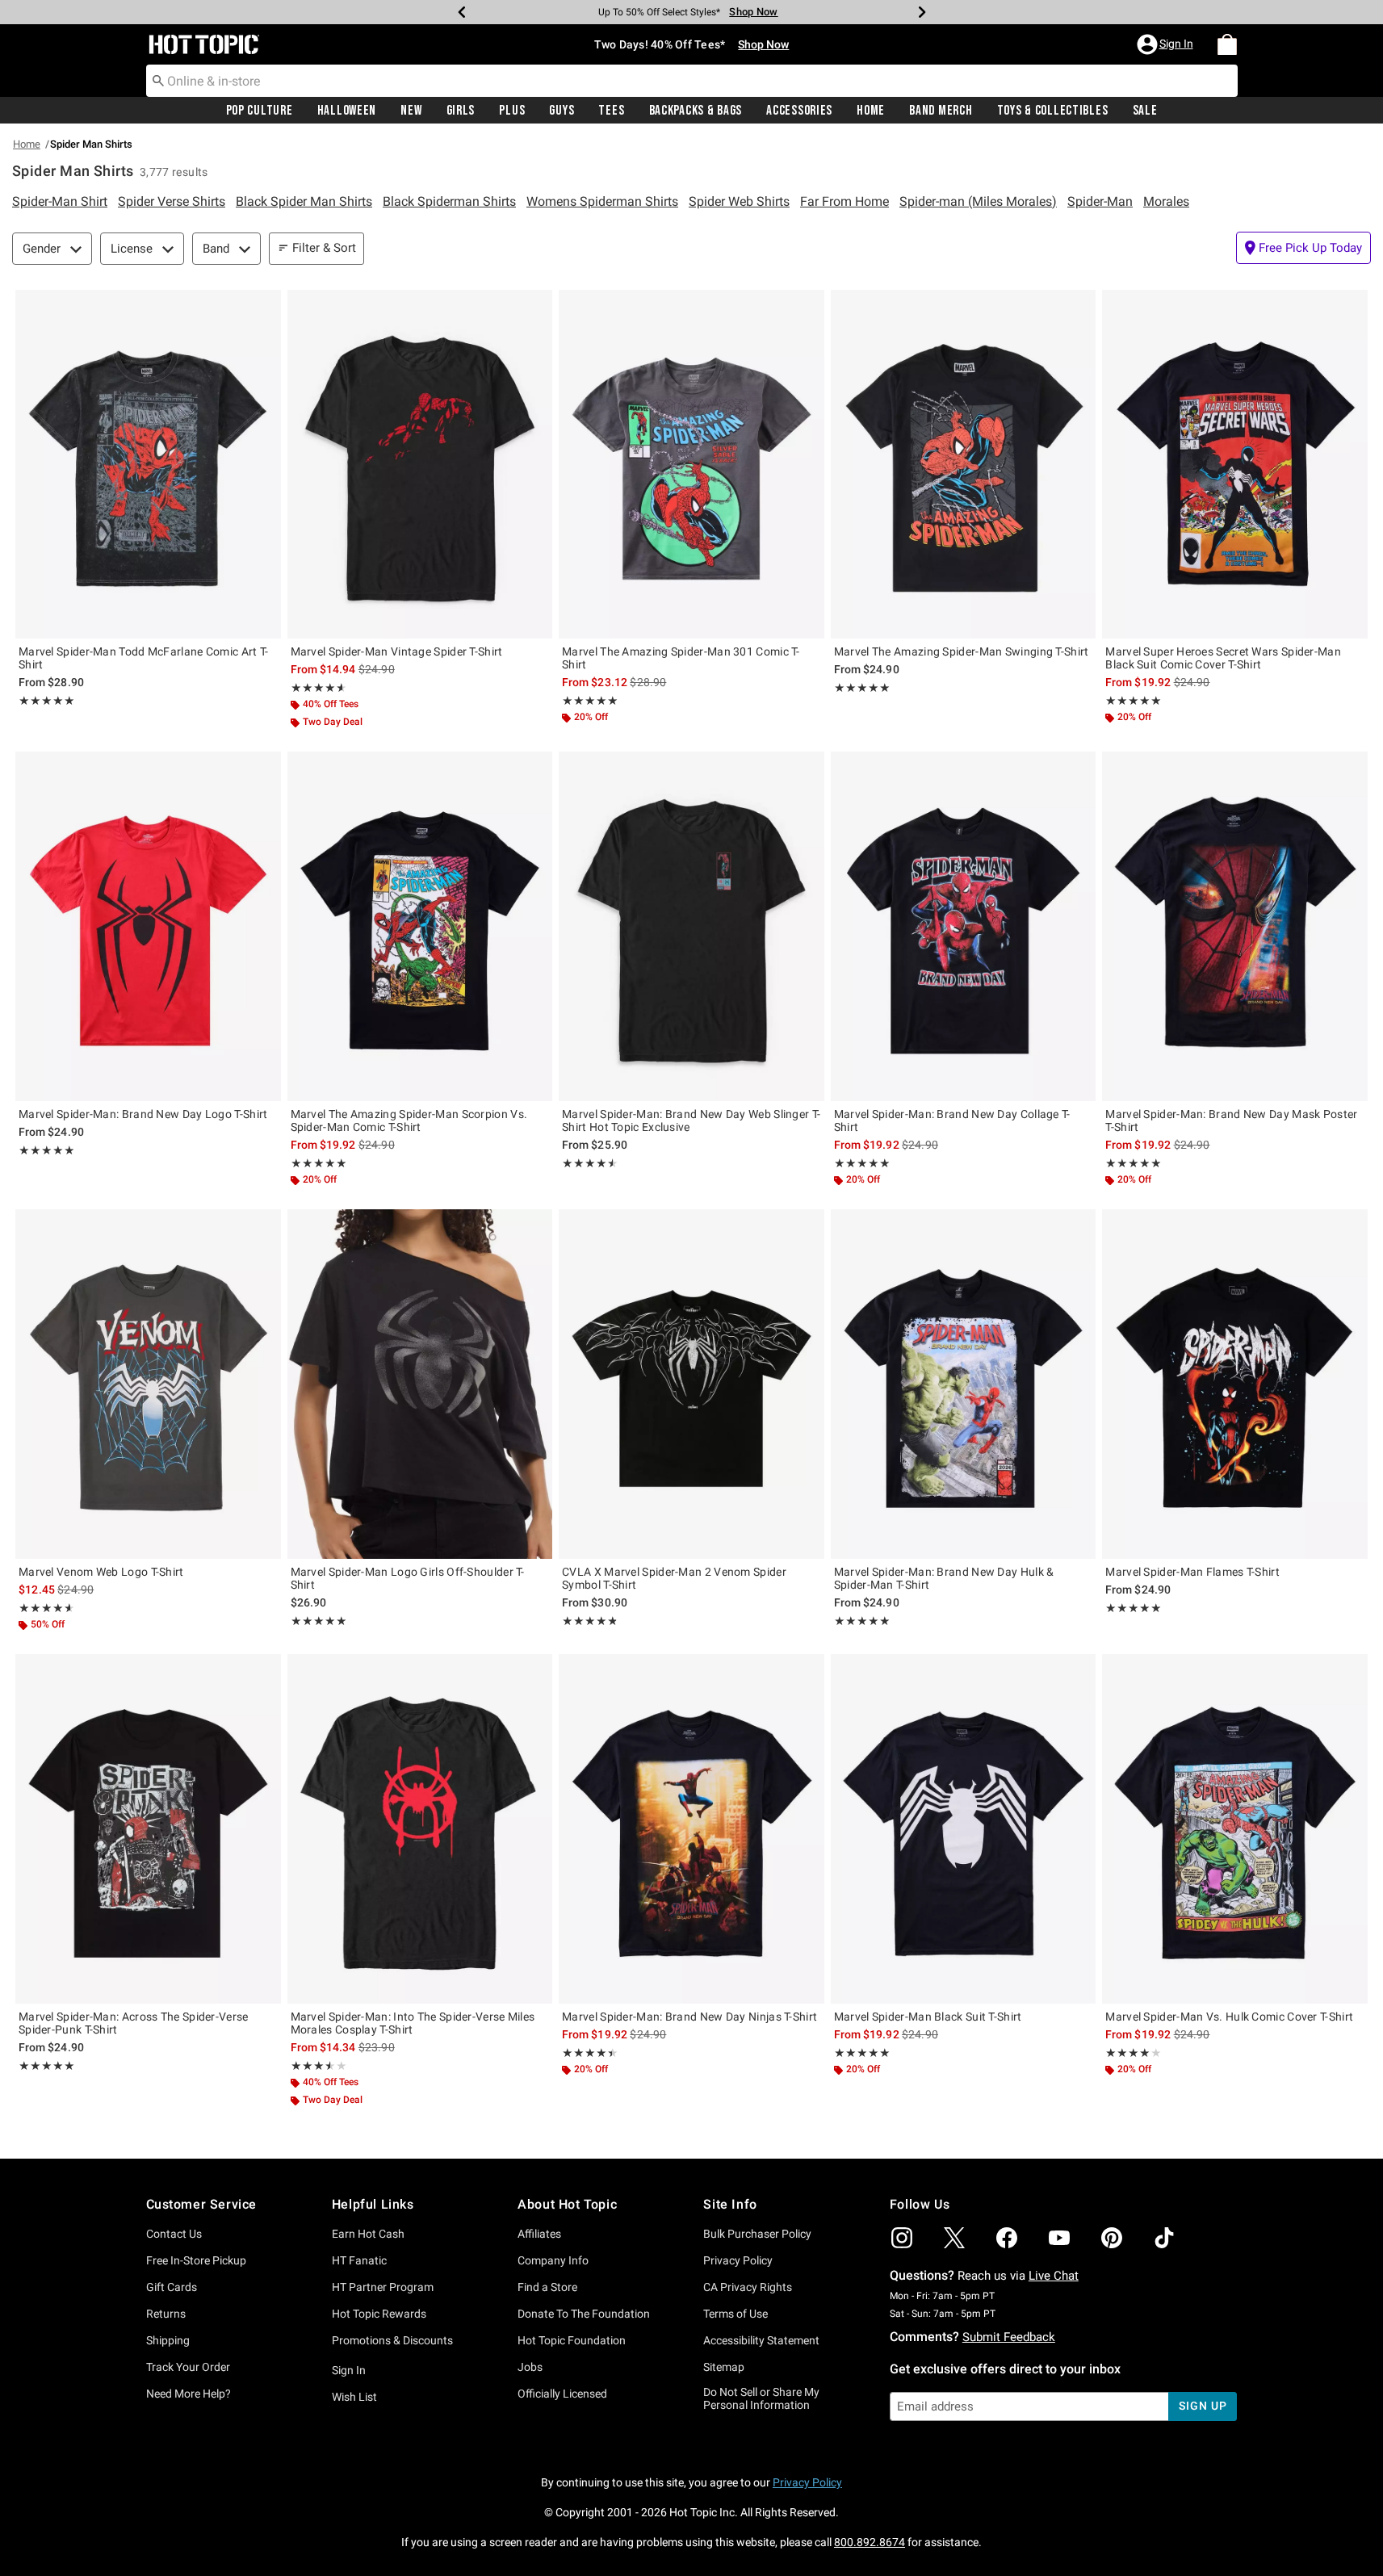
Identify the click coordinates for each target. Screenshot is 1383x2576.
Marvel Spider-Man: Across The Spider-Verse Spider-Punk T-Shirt (134, 2023)
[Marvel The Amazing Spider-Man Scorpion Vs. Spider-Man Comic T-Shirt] (420, 926)
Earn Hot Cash (368, 2234)
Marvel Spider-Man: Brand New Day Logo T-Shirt (143, 1114)
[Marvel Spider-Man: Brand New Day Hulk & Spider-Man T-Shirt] (964, 1384)
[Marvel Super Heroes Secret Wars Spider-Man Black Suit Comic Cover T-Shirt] (1235, 464)
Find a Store (547, 2287)
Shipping (168, 2340)
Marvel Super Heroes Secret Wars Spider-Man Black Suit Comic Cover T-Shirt (1223, 658)
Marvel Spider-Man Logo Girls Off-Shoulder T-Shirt (408, 1578)
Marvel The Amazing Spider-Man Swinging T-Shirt (962, 651)
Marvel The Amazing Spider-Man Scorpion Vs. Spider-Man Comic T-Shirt (409, 1120)
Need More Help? (189, 2394)
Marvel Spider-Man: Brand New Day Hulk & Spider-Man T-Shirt (944, 1578)
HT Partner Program (383, 2287)
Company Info (553, 2260)
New (411, 111)
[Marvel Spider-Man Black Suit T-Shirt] (964, 1828)
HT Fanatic (359, 2260)
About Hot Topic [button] (567, 2204)
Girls (461, 111)
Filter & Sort (324, 248)
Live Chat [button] (1054, 2276)
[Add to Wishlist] (265, 306)
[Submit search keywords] (158, 80)
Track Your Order (188, 2367)
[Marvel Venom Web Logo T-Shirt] (148, 1384)
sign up (1203, 2406)
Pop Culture (260, 111)
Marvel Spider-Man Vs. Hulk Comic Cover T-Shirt (1229, 2017)
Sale (1145, 111)
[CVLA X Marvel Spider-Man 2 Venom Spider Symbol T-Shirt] (691, 1384)
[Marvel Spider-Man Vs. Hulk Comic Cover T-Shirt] (1235, 1828)
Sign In (349, 2370)
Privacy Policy (738, 2260)
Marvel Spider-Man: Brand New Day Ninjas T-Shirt (689, 2017)
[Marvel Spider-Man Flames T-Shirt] (1235, 1384)
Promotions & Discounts (392, 2340)
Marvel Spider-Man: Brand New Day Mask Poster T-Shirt (1231, 1120)
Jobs (530, 2367)
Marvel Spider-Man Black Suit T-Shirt (928, 2017)
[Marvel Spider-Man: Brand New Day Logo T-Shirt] (148, 926)
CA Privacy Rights (748, 2287)
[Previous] (462, 12)
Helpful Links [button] (373, 2204)
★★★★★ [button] (46, 701)
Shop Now (753, 12)
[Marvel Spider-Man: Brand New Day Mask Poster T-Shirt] (1235, 926)
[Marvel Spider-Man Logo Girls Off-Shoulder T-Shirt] (420, 1384)
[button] (1167, 44)
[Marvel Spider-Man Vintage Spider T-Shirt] (420, 464)
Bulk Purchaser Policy (757, 2234)
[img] (902, 2238)
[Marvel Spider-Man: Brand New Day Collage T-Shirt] (964, 926)
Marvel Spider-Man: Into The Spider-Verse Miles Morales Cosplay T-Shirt (413, 2023)
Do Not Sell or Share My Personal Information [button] (761, 2399)
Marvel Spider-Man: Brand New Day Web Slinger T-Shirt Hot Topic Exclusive (691, 1120)
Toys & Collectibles (1053, 111)
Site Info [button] (730, 2204)
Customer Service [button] (202, 2204)
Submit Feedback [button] (1009, 2337)
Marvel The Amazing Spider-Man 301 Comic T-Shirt (681, 658)
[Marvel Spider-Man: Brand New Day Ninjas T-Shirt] (691, 1828)
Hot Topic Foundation (572, 2340)
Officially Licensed (562, 2394)
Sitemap (724, 2367)
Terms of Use (736, 2314)
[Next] (922, 12)
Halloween (347, 111)
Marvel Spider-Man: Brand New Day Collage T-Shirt (952, 1120)
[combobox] (692, 81)
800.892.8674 (870, 2542)
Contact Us (174, 2234)
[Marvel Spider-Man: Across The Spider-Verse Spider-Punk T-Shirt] (148, 1828)
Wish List (354, 2397)
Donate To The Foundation (584, 2314)
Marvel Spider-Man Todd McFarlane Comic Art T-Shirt (144, 658)
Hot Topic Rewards (379, 2314)
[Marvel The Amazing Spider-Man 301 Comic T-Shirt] (691, 464)
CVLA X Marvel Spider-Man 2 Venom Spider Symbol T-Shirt (674, 1578)
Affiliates (539, 2234)
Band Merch (941, 111)
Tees (611, 111)
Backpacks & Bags (696, 111)
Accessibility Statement (761, 2340)
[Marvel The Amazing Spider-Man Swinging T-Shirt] (964, 464)
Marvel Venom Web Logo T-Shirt (101, 1572)
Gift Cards (172, 2287)
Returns (166, 2314)
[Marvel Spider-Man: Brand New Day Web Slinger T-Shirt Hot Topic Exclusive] (691, 926)
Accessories (799, 111)
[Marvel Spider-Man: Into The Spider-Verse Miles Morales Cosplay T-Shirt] (420, 1828)
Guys (562, 111)
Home (871, 111)
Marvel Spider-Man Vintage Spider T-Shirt (397, 651)
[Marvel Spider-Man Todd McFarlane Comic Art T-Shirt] (148, 464)
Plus (512, 111)
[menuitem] (1227, 44)
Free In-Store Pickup (196, 2260)
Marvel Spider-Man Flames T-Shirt (1192, 1572)
